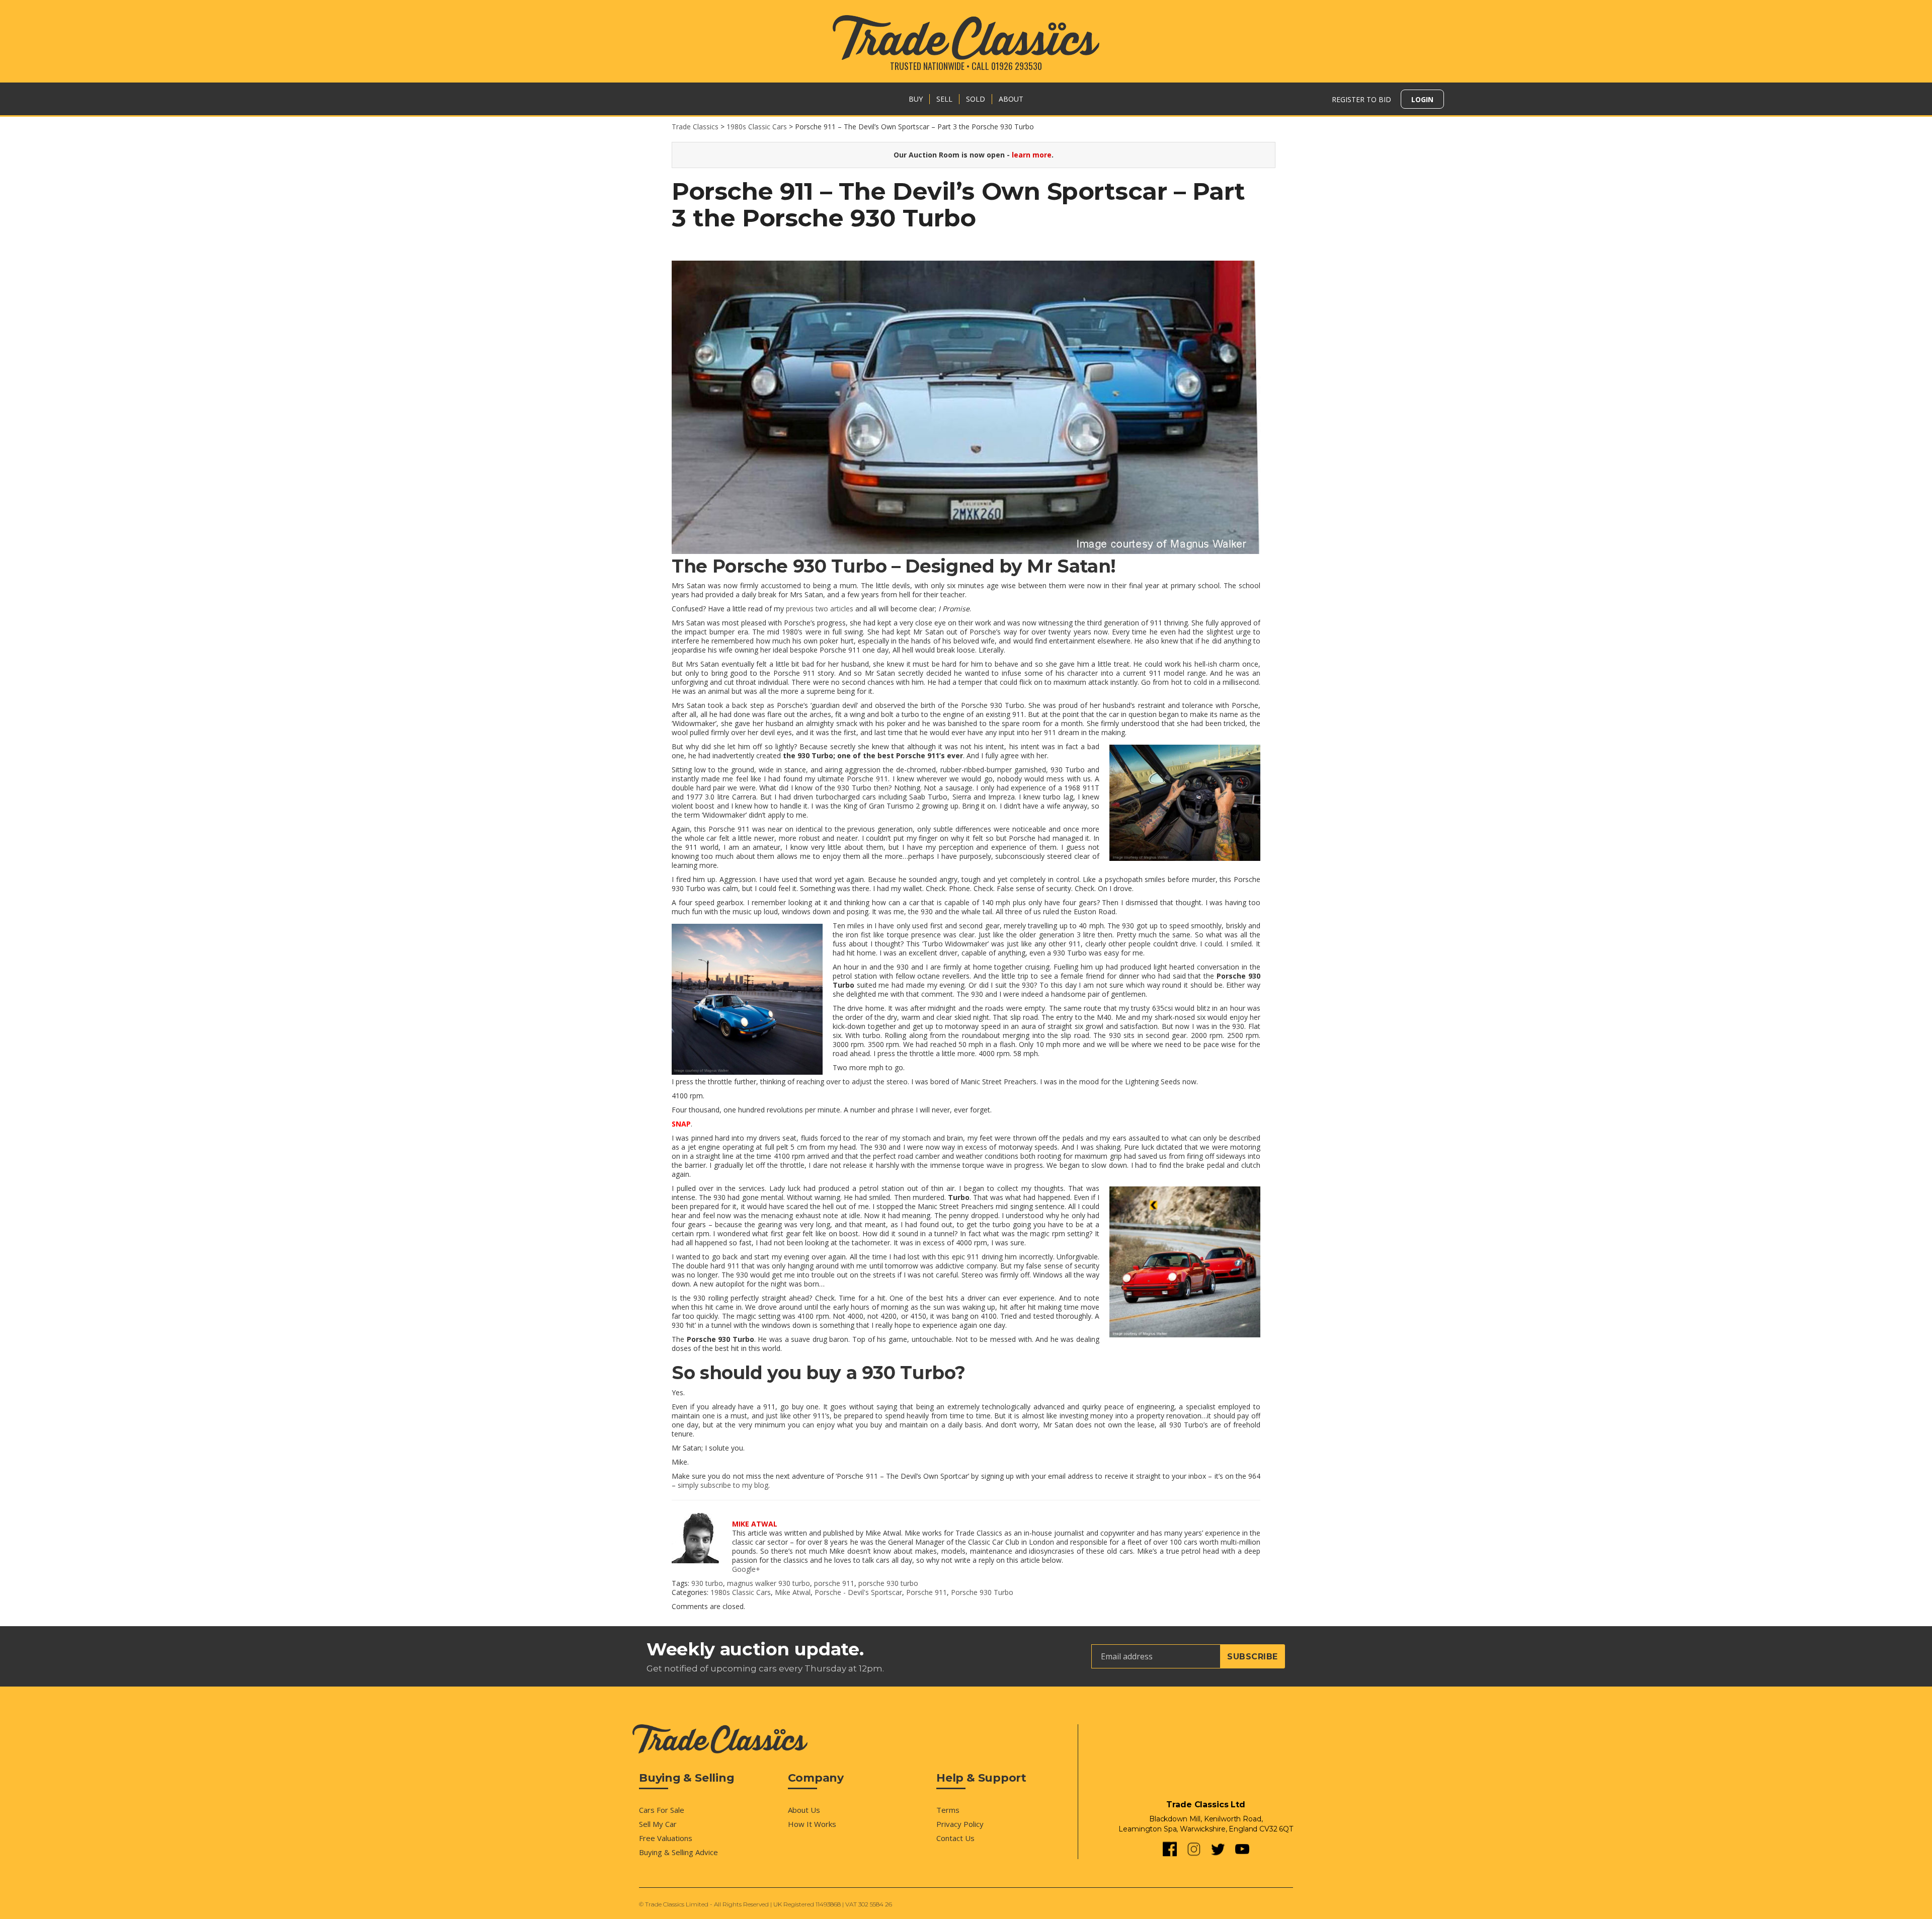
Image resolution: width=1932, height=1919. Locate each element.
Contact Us (955, 1838)
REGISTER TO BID (1361, 99)
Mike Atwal (793, 1592)
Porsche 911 (927, 1592)
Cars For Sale (662, 1810)
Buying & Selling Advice (678, 1852)
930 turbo (707, 1583)
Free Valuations (666, 1838)
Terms (948, 1810)
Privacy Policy (960, 1824)
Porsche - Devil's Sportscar (858, 1592)
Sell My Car (658, 1824)
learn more (1032, 155)
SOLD (976, 99)
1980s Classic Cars (741, 1592)
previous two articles (820, 609)
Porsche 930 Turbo (982, 1592)
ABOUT (1011, 99)
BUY (916, 99)
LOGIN (1422, 99)
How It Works (812, 1824)
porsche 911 (834, 1583)
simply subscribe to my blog (723, 1485)
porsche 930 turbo (888, 1583)
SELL (944, 99)
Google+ (746, 1569)
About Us (804, 1810)
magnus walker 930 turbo (769, 1583)
